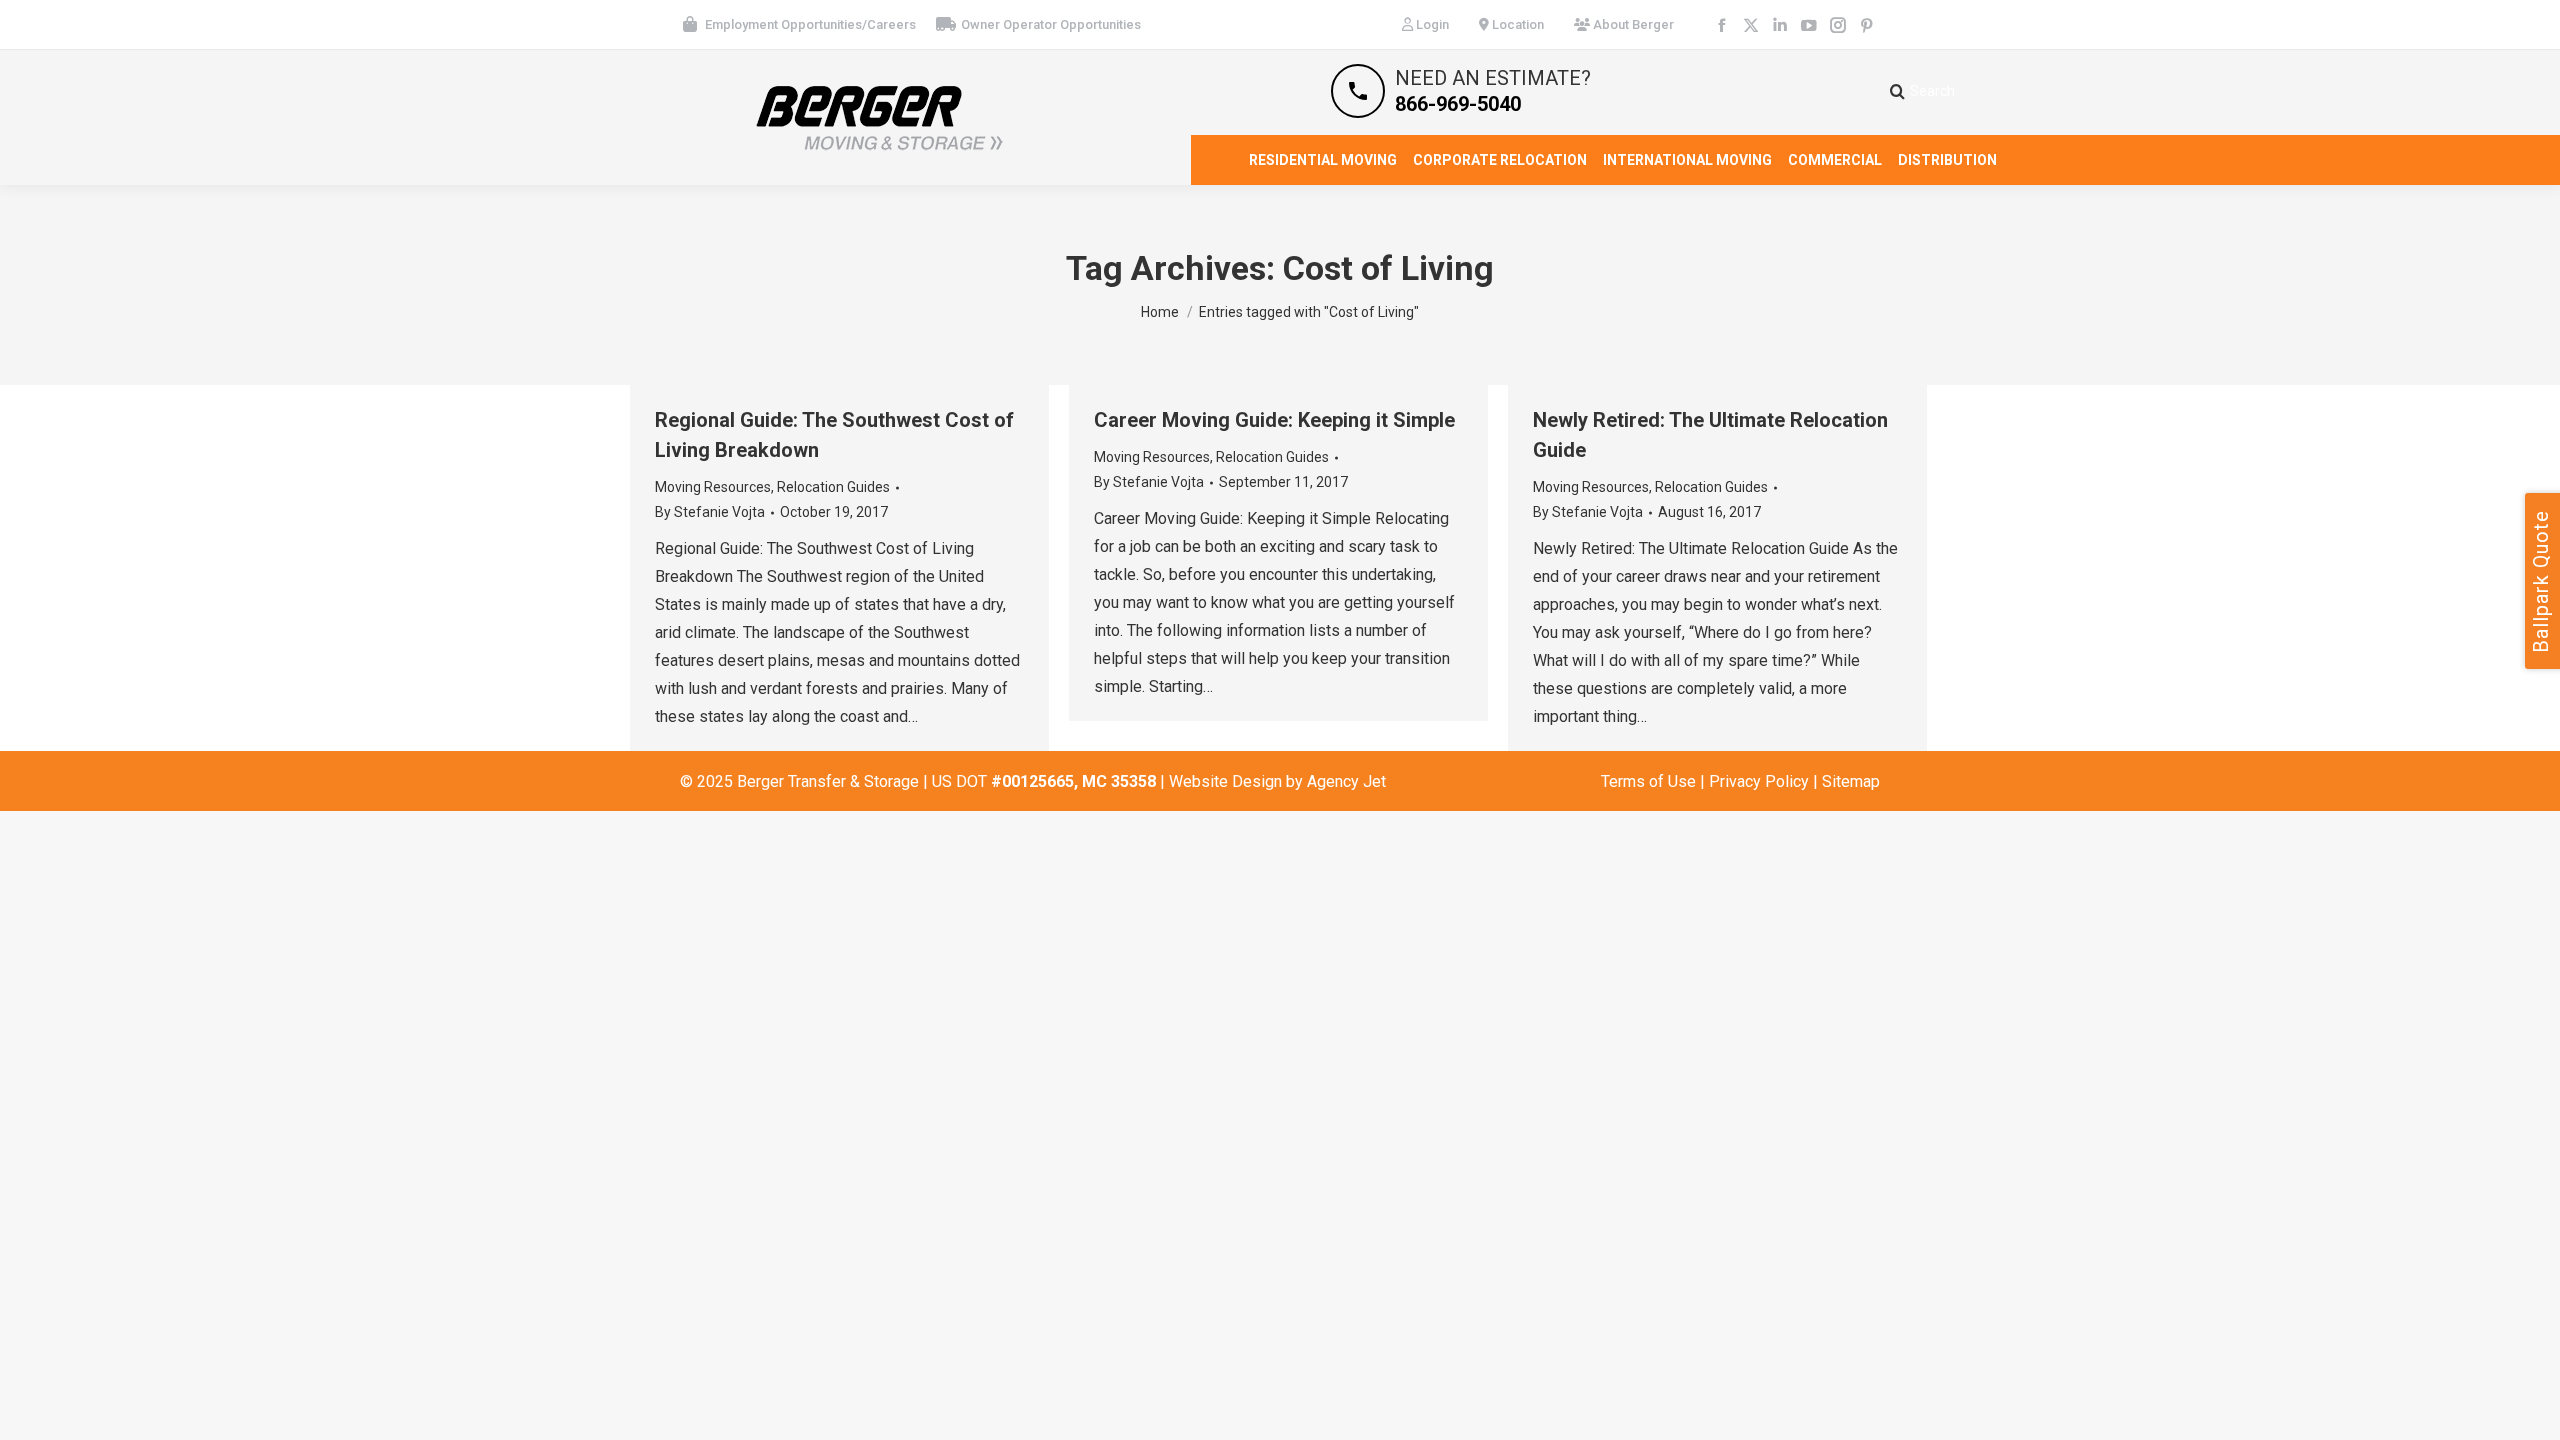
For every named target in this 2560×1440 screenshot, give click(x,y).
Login (1431, 24)
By (710, 512)
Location (1516, 24)
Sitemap (1851, 781)
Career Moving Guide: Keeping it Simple (1274, 420)
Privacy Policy (1759, 781)
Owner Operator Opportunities (1051, 24)
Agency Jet (1346, 781)
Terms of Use (1648, 781)
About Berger (1632, 24)
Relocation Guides (833, 487)
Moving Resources (713, 487)
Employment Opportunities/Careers (810, 24)
